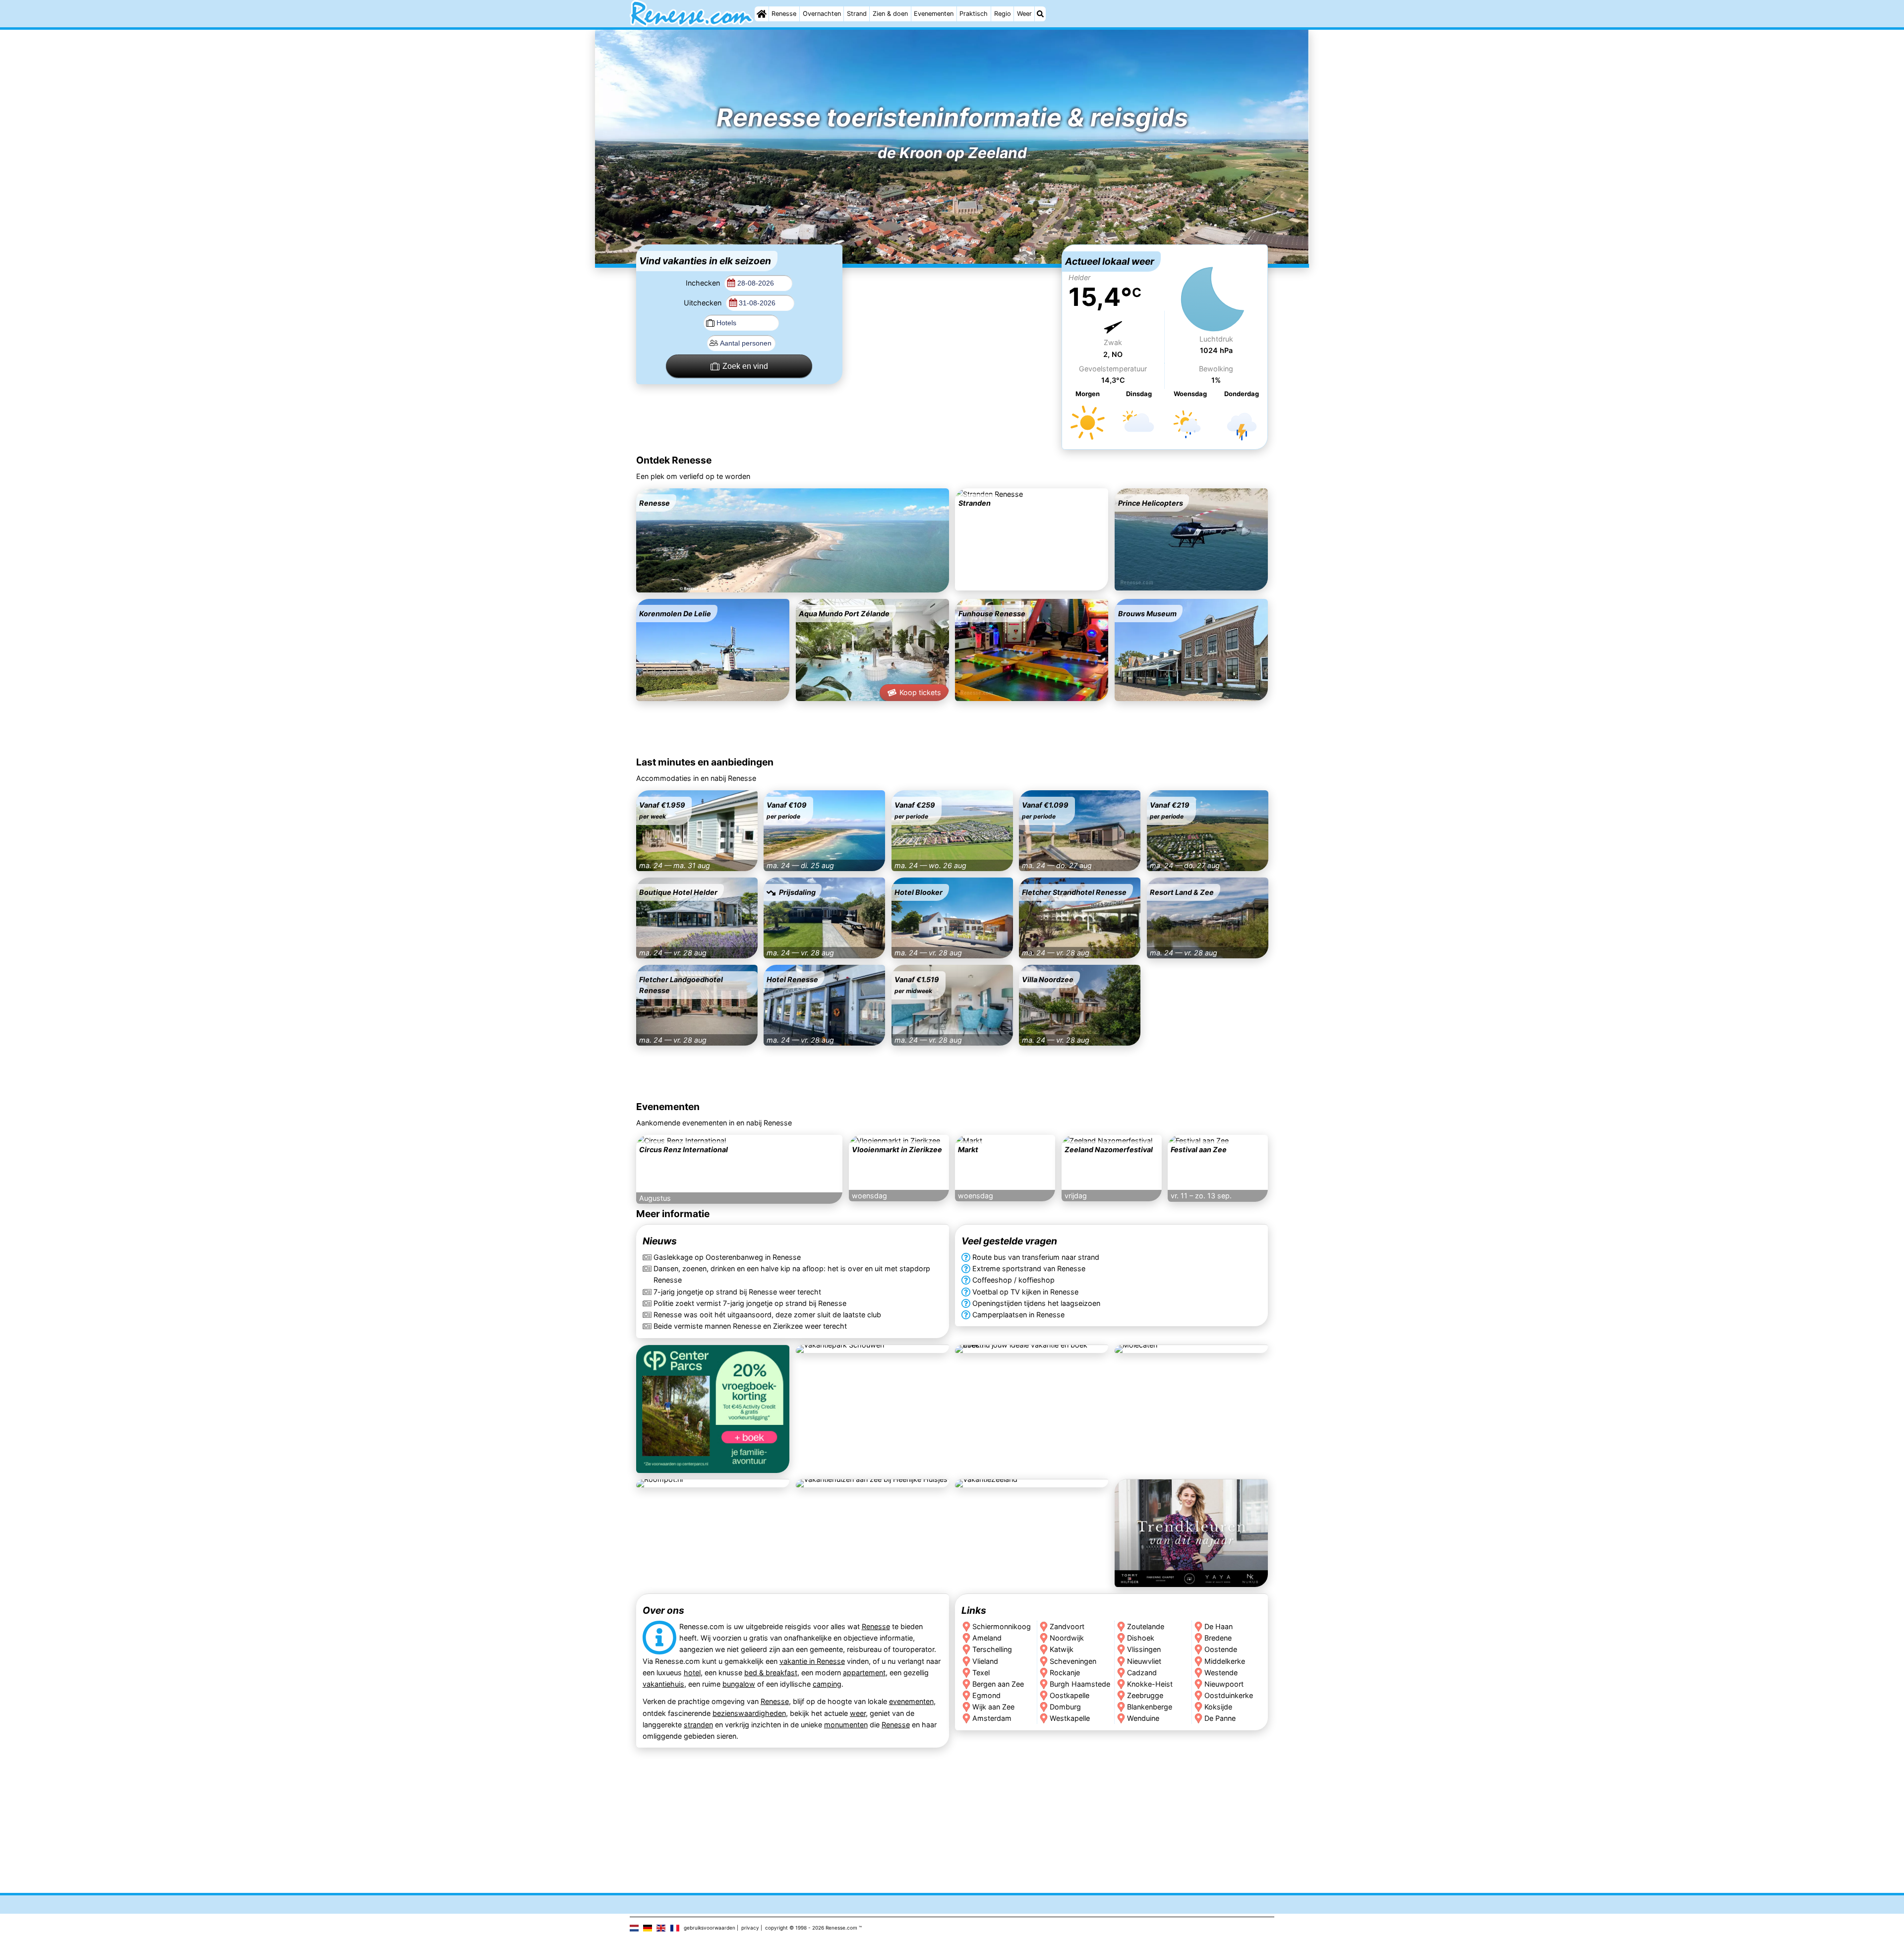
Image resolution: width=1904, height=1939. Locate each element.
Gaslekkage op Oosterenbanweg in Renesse (727, 1258)
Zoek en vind (745, 366)
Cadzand (1142, 1673)
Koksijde (1219, 1707)
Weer (1024, 14)
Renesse (784, 14)
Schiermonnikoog (1002, 1626)
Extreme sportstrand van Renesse (1029, 1269)
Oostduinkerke (1229, 1695)
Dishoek (1141, 1638)
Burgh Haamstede (1080, 1684)
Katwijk (1062, 1649)
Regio (1003, 14)
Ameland (987, 1638)
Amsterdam (992, 1718)
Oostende (1221, 1649)
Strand (857, 14)
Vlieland (985, 1661)
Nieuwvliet (1144, 1661)
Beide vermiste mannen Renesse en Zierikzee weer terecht (750, 1326)
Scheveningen (1073, 1661)
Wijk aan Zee (993, 1707)
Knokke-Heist (1150, 1684)
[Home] (762, 14)
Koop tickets (920, 692)
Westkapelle (1070, 1718)
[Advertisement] (952, 306)
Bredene (1219, 1638)
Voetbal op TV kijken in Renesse (1025, 1292)
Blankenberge (1150, 1707)
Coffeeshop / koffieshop (1013, 1280)
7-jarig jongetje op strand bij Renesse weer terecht (737, 1292)
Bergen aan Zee (998, 1684)
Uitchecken (704, 303)
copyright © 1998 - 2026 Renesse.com (811, 1928)
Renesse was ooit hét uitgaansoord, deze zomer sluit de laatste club (767, 1315)
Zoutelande (1146, 1626)
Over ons (663, 1610)
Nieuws (660, 1241)
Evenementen (934, 14)
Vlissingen (1144, 1649)
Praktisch (974, 14)
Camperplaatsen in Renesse (1018, 1315)
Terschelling (992, 1649)
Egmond (986, 1695)
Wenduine (1143, 1718)
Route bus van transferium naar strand (1036, 1258)
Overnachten (822, 14)
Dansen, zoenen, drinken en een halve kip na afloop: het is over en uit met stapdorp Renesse (792, 1275)
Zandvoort (1067, 1626)
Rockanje (1065, 1673)
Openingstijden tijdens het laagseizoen (1036, 1303)
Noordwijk (1067, 1638)
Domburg (1065, 1707)
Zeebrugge (1145, 1695)
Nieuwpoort (1224, 1684)
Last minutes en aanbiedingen (705, 762)
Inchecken (704, 283)
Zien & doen (890, 14)
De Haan (1219, 1626)
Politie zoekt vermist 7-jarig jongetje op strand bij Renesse (750, 1303)
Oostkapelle (1070, 1695)
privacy (750, 1928)
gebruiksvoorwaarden (710, 1928)
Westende (1221, 1673)
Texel (981, 1673)
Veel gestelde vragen (1009, 1241)
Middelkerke (1225, 1661)
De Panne (1220, 1718)
